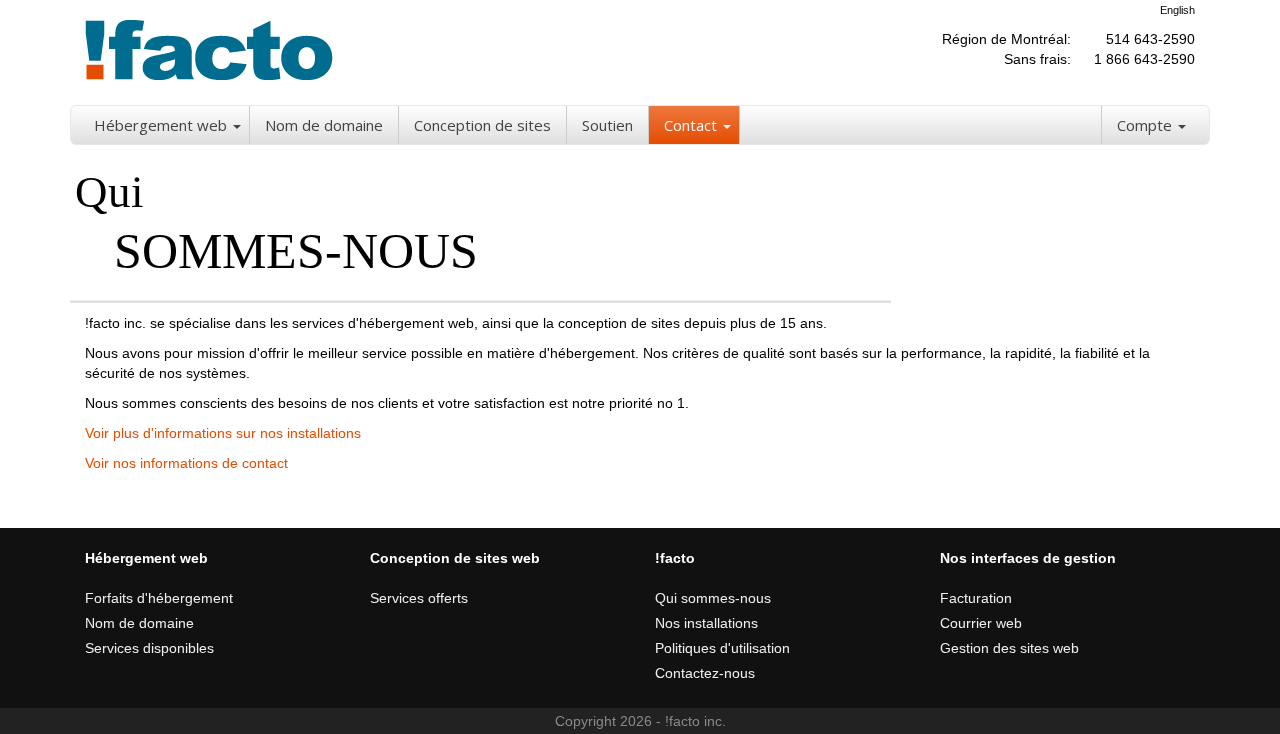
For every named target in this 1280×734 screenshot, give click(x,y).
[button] (238, 125)
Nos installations (706, 623)
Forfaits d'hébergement (159, 598)
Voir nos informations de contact (186, 463)
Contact (690, 125)
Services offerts (419, 598)
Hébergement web (160, 125)
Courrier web (981, 623)
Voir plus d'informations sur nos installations (223, 433)
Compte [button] (1146, 125)
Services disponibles (149, 648)
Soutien (607, 125)
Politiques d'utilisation (722, 648)
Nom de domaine (324, 125)
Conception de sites (482, 125)
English (1177, 10)
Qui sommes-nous (713, 598)
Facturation (976, 598)
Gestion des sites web (1009, 648)
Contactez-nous (705, 673)
